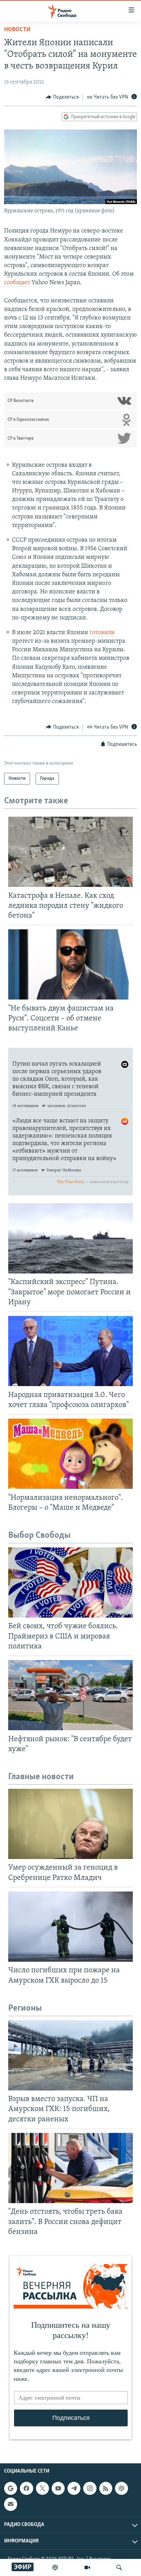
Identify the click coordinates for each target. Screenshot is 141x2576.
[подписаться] (11, 2504)
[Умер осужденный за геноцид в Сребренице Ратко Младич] (70, 1824)
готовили (102, 633)
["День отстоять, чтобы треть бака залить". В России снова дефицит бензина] (70, 2168)
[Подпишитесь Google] (11, 2488)
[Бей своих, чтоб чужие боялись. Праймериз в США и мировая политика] (70, 1582)
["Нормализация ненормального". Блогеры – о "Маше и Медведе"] (70, 1454)
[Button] (62, 97)
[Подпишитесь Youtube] (58, 2488)
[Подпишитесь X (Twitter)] (42, 2488)
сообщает (17, 283)
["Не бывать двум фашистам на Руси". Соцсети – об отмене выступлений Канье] (70, 964)
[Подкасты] (121, 2488)
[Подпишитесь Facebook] (26, 2488)
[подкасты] (55, 2567)
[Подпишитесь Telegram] (74, 2488)
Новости (17, 30)
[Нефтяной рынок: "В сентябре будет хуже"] (70, 1695)
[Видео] (87, 2567)
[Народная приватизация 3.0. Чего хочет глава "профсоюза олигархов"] (70, 1351)
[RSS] (106, 2488)
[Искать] (119, 2567)
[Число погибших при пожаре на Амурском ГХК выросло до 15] (70, 1927)
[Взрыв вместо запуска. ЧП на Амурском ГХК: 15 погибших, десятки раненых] (70, 2055)
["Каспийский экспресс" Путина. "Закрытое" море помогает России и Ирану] (70, 1238)
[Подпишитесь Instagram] (90, 2488)
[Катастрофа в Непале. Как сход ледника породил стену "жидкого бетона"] (70, 852)
